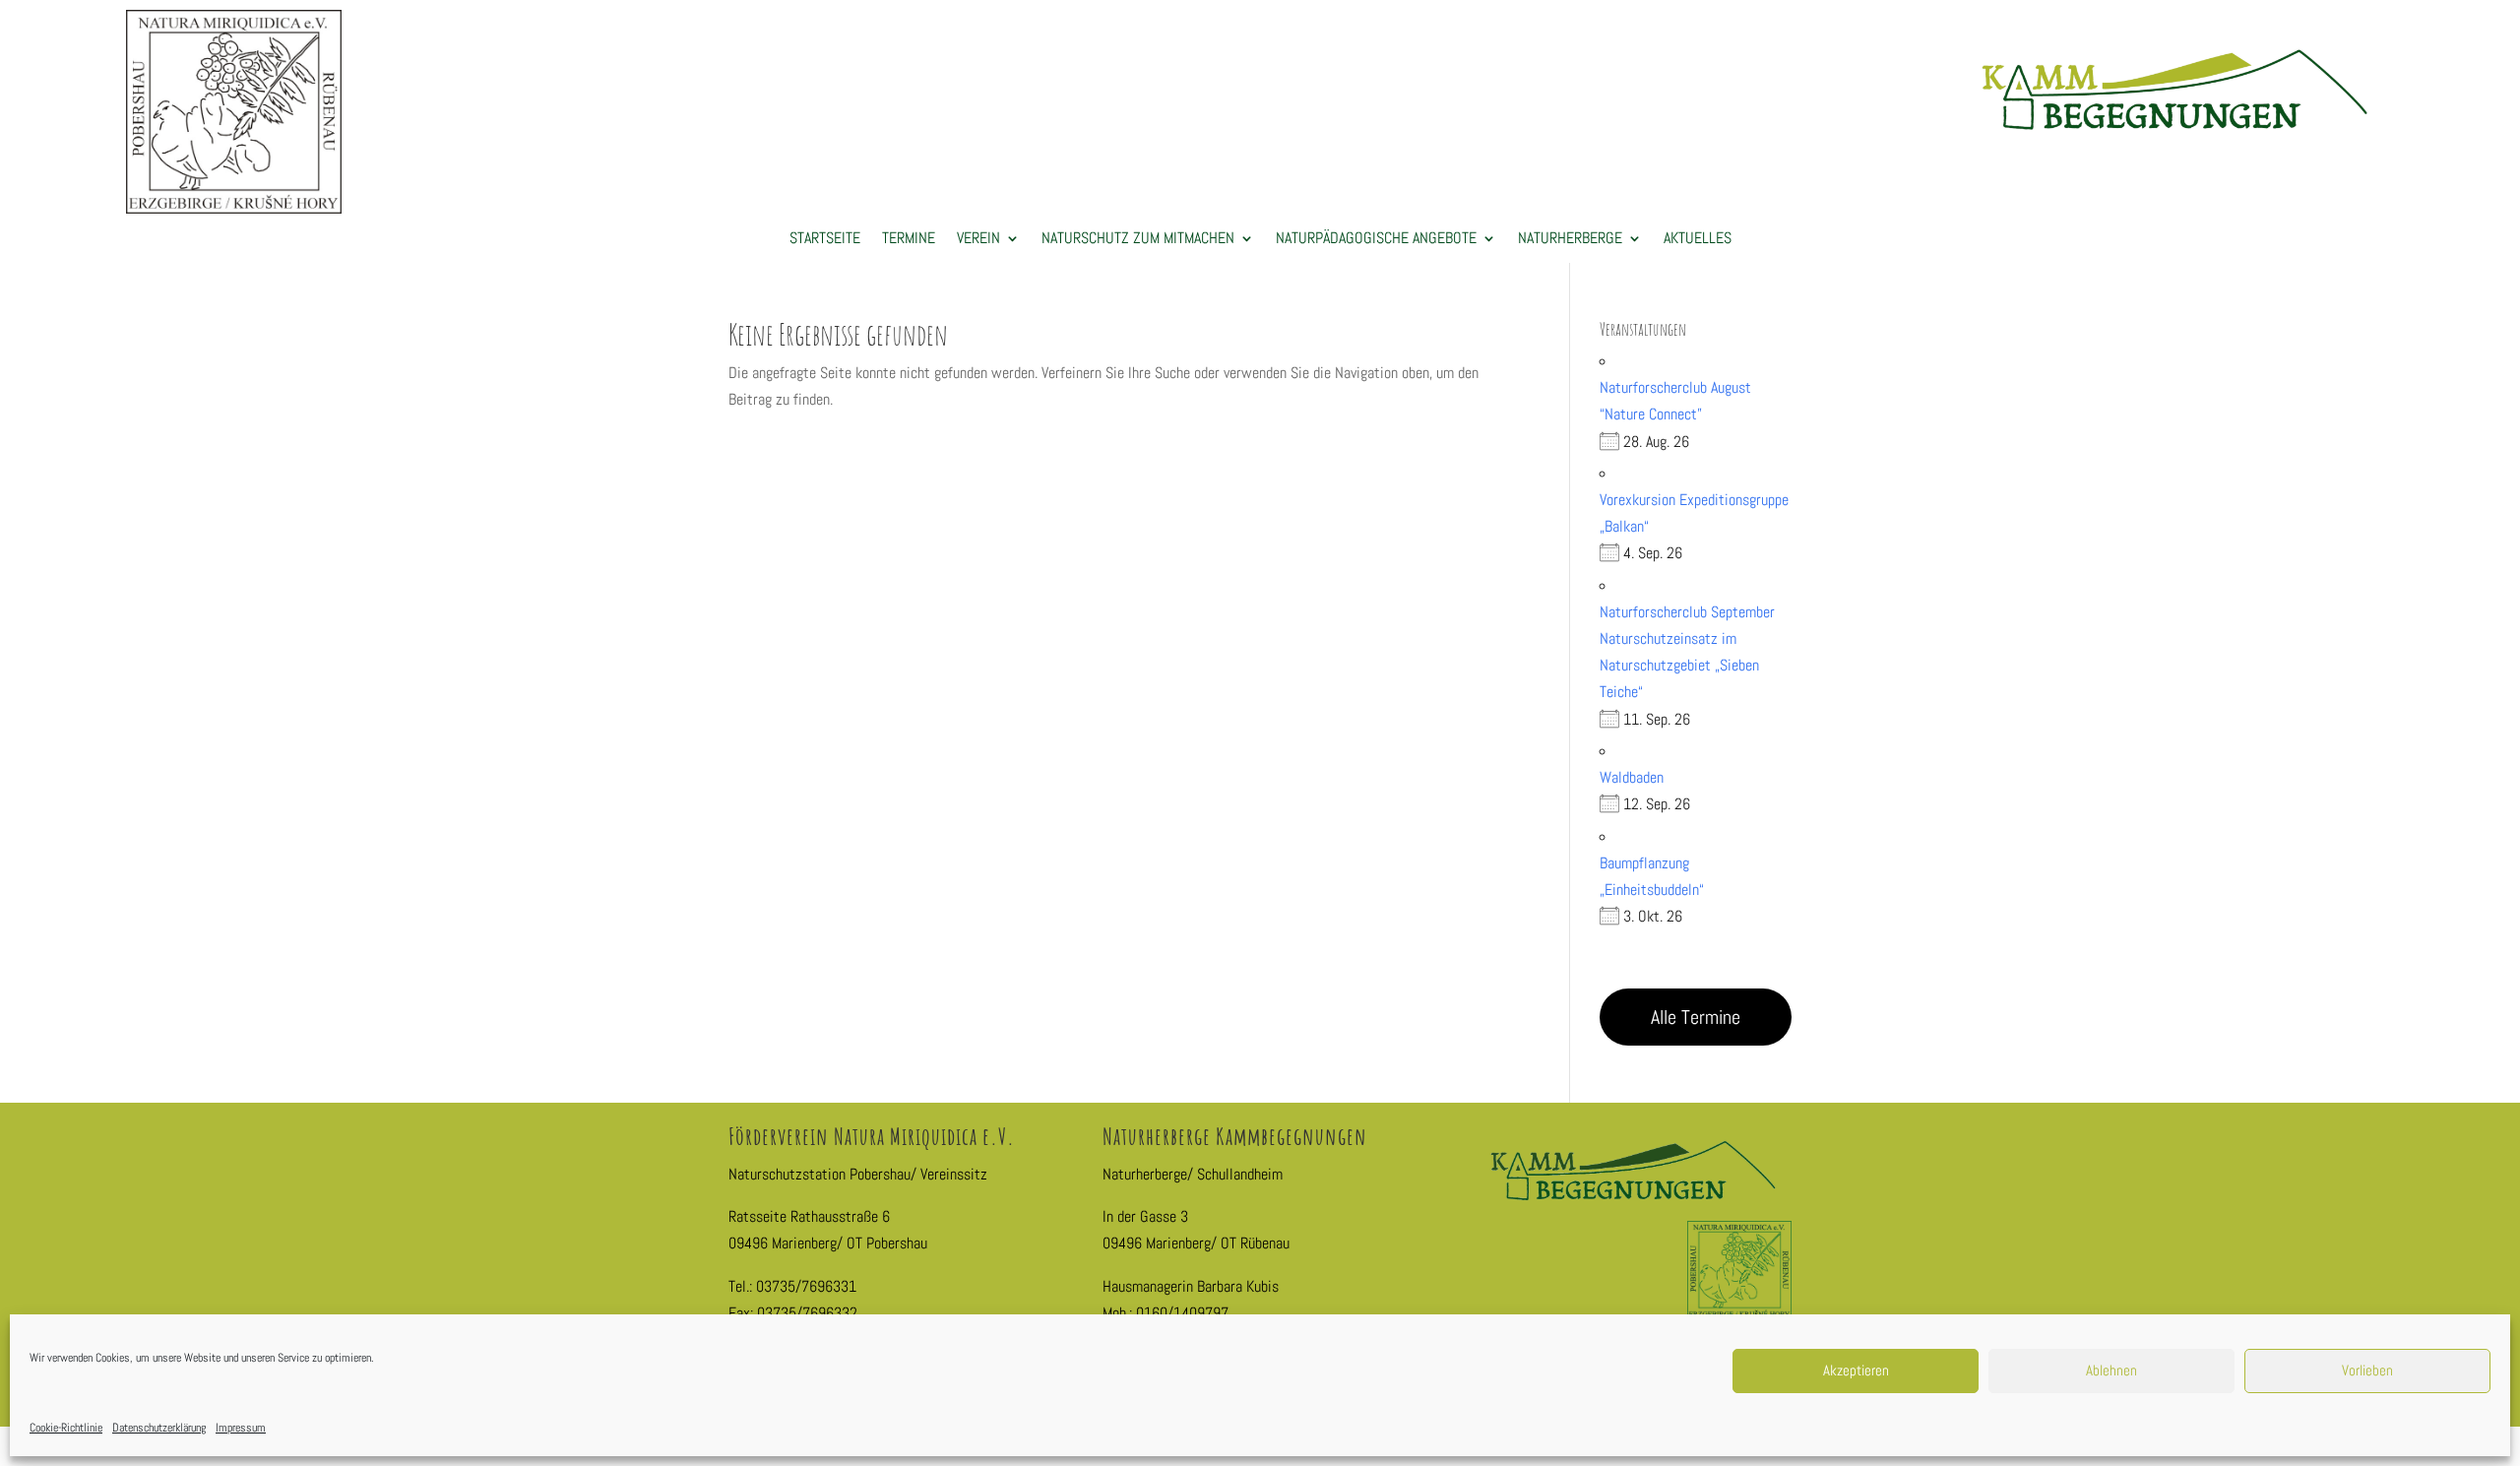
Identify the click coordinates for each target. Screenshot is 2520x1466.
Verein (978, 240)
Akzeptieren (1856, 1370)
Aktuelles (1698, 240)
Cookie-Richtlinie (66, 1428)
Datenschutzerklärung (159, 1428)
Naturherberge (1570, 240)
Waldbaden (1632, 777)
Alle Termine (1696, 1017)
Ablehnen (2111, 1370)
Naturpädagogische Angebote (1376, 240)
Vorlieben (2367, 1370)
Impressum (241, 1428)
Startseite (825, 240)
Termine (909, 240)
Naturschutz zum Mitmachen (1138, 240)
